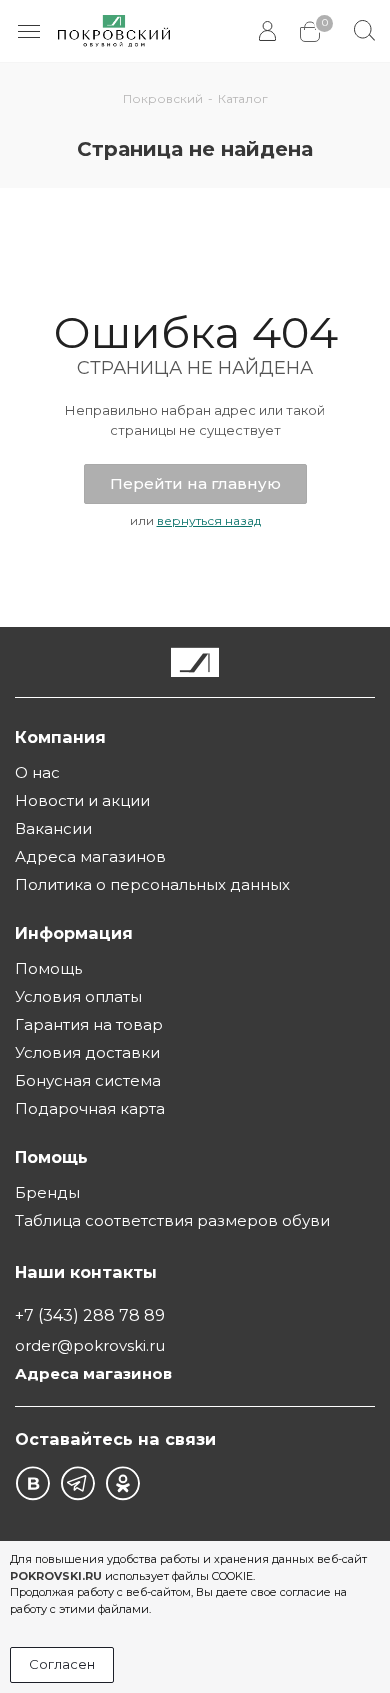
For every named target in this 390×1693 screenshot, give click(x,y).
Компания (60, 737)
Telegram (77, 1483)
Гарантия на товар (89, 1024)
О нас (37, 772)
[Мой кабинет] (269, 31)
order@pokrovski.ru (90, 1345)
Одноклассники (122, 1483)
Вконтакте (32, 1483)
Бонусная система (88, 1080)
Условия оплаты (78, 996)
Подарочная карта (90, 1108)
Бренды (47, 1192)
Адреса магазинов (90, 856)
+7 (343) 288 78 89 (90, 1315)
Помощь (48, 968)
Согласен (62, 1664)
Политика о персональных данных (152, 884)
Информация (74, 933)
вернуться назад (209, 520)
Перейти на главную (195, 483)
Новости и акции (82, 800)
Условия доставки (87, 1052)
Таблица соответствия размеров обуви (172, 1220)
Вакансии (53, 828)
